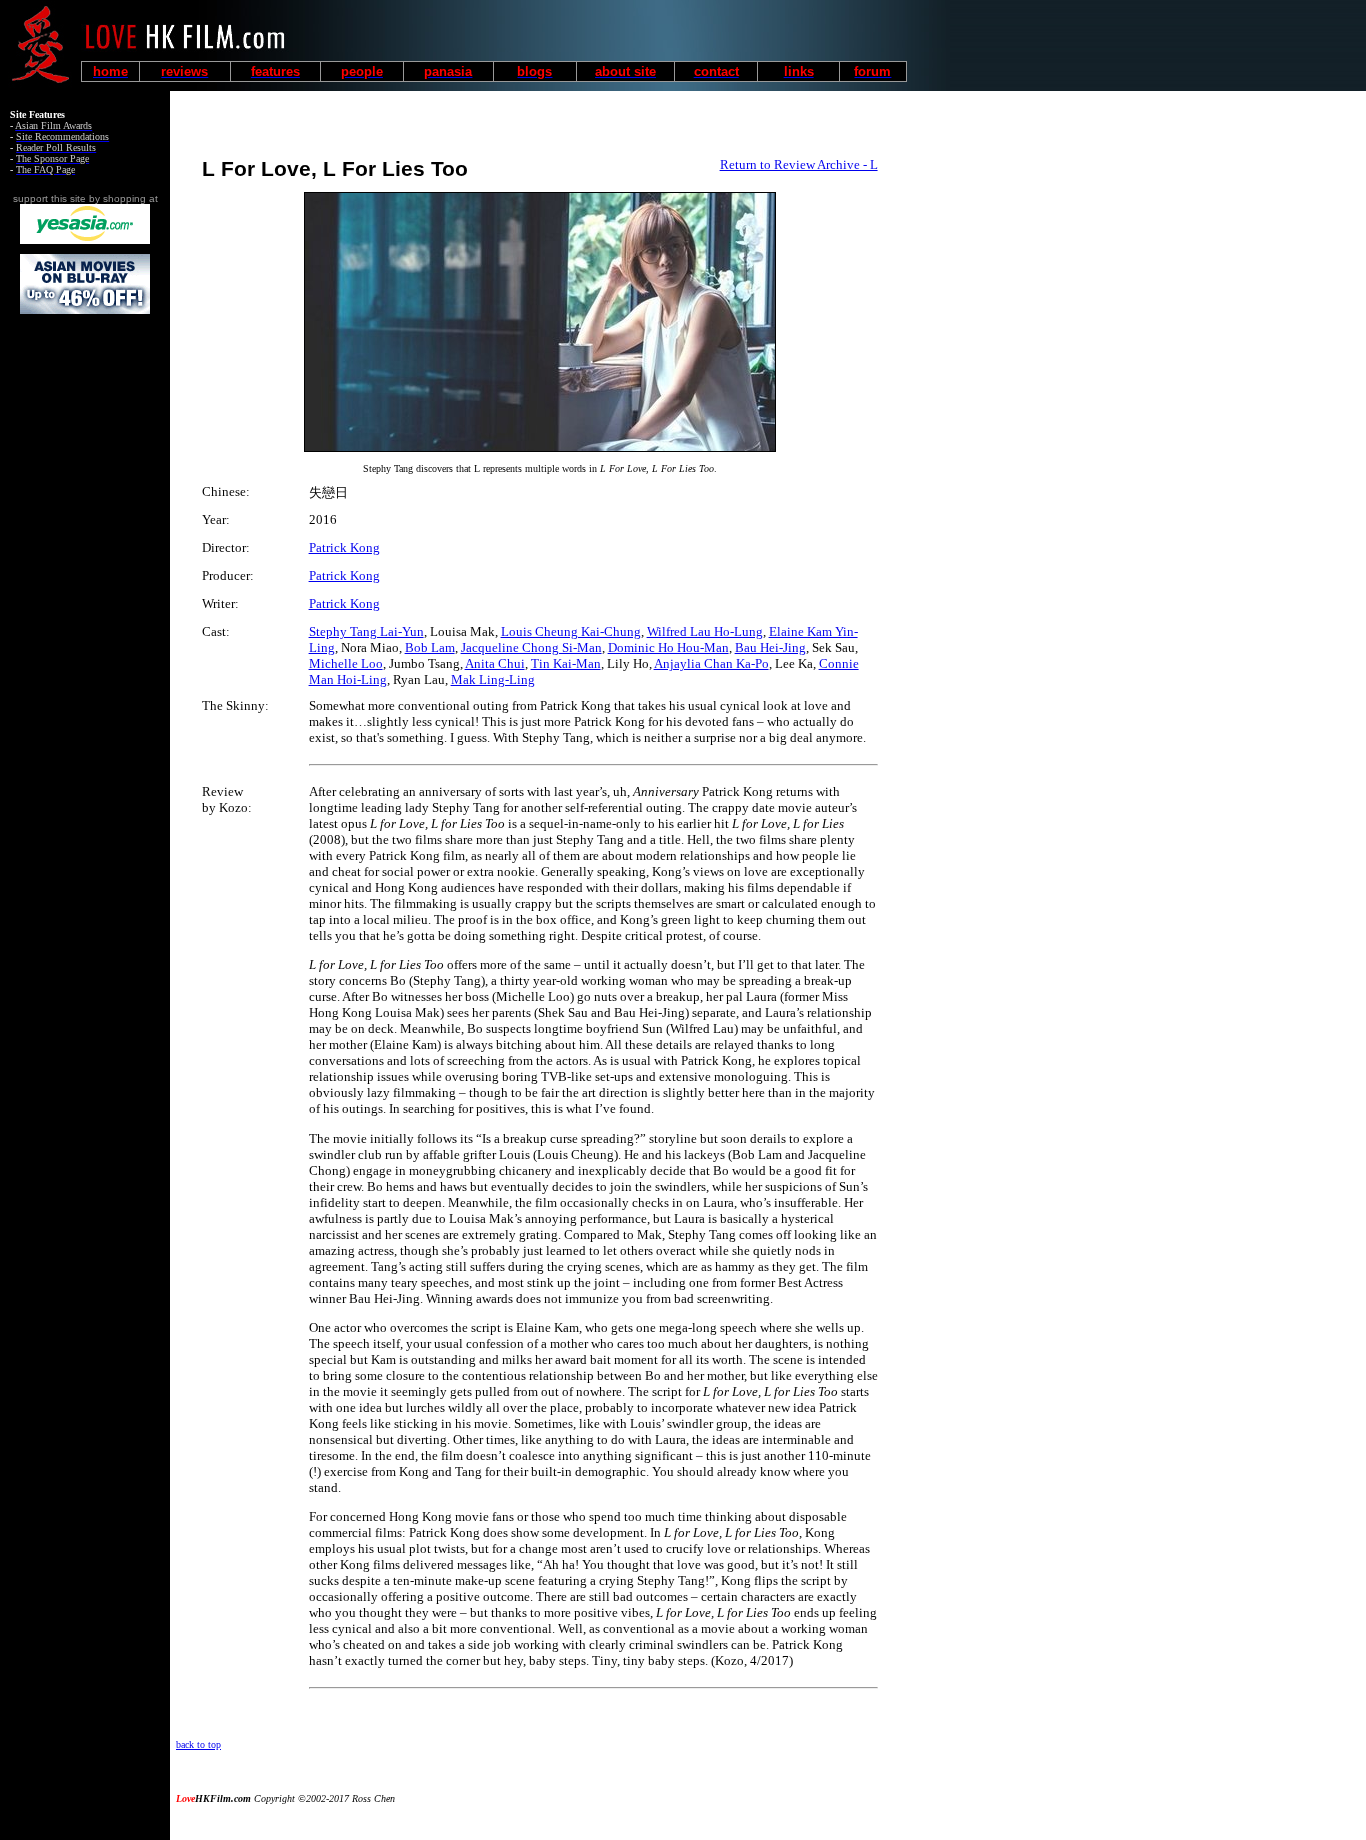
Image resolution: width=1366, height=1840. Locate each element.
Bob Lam (430, 647)
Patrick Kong (344, 547)
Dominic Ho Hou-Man (668, 647)
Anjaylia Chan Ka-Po (711, 663)
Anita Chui (495, 663)
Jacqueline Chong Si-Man (531, 647)
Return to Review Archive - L (799, 164)
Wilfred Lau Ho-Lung (705, 631)
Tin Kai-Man (566, 663)
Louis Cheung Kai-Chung (571, 631)
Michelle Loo (346, 663)
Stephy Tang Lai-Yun (366, 631)
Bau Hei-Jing (770, 647)
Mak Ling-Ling (493, 679)
